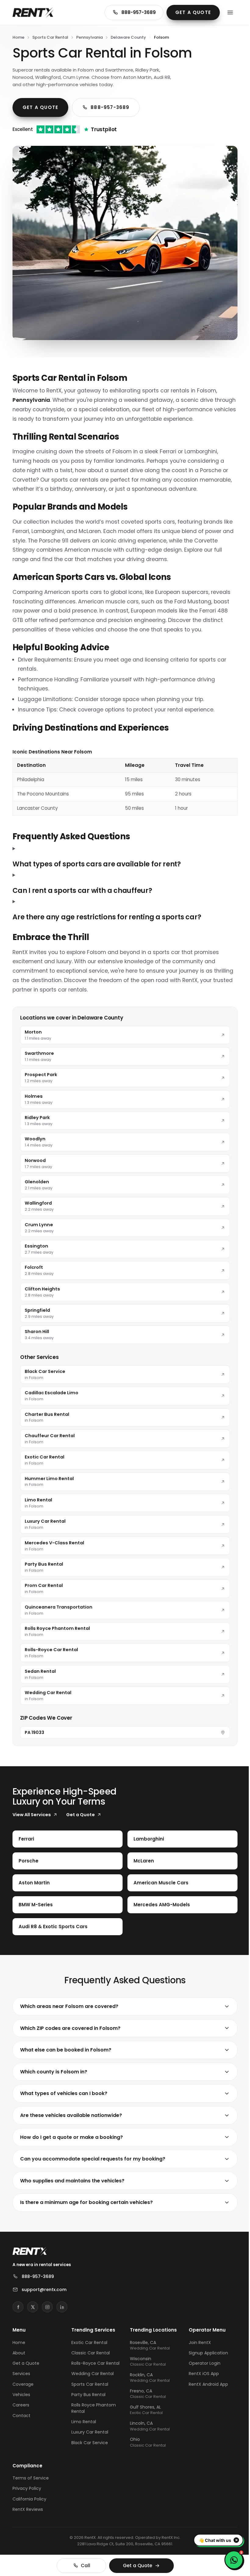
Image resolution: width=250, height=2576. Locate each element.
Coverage (23, 2390)
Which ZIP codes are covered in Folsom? (70, 2033)
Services (21, 2379)
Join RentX (196, 2348)
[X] (33, 2312)
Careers (21, 2410)
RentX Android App (205, 2390)
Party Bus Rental (87, 2406)
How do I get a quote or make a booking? (71, 2142)
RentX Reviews (28, 2518)
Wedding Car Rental (91, 2385)
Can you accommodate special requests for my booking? (93, 2164)
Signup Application (205, 2358)
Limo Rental (82, 2433)
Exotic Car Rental (88, 2348)
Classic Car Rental (89, 2358)
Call (83, 2565)
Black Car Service (88, 2454)
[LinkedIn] (62, 2312)
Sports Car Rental (50, 37)
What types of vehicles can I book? (64, 2099)
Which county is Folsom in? (54, 2077)
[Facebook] (18, 2312)
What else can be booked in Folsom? (66, 2055)
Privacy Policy (27, 2497)
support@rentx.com (44, 2295)
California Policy (29, 2508)
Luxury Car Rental (89, 2444)
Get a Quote (193, 12)
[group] (125, 782)
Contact (21, 2421)
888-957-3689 (139, 12)
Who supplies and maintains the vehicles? (72, 2186)
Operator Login (201, 2369)
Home (18, 37)
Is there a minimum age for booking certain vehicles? (86, 2208)
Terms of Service (31, 2487)
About (19, 2358)
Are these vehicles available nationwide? (71, 2121)
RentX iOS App (200, 2379)
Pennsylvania (89, 37)
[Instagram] (47, 2312)
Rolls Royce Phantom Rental (92, 2420)
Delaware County (128, 37)
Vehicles (21, 2400)
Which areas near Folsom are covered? (69, 2012)
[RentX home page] (33, 12)
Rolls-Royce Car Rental (87, 2372)
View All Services (32, 1820)
